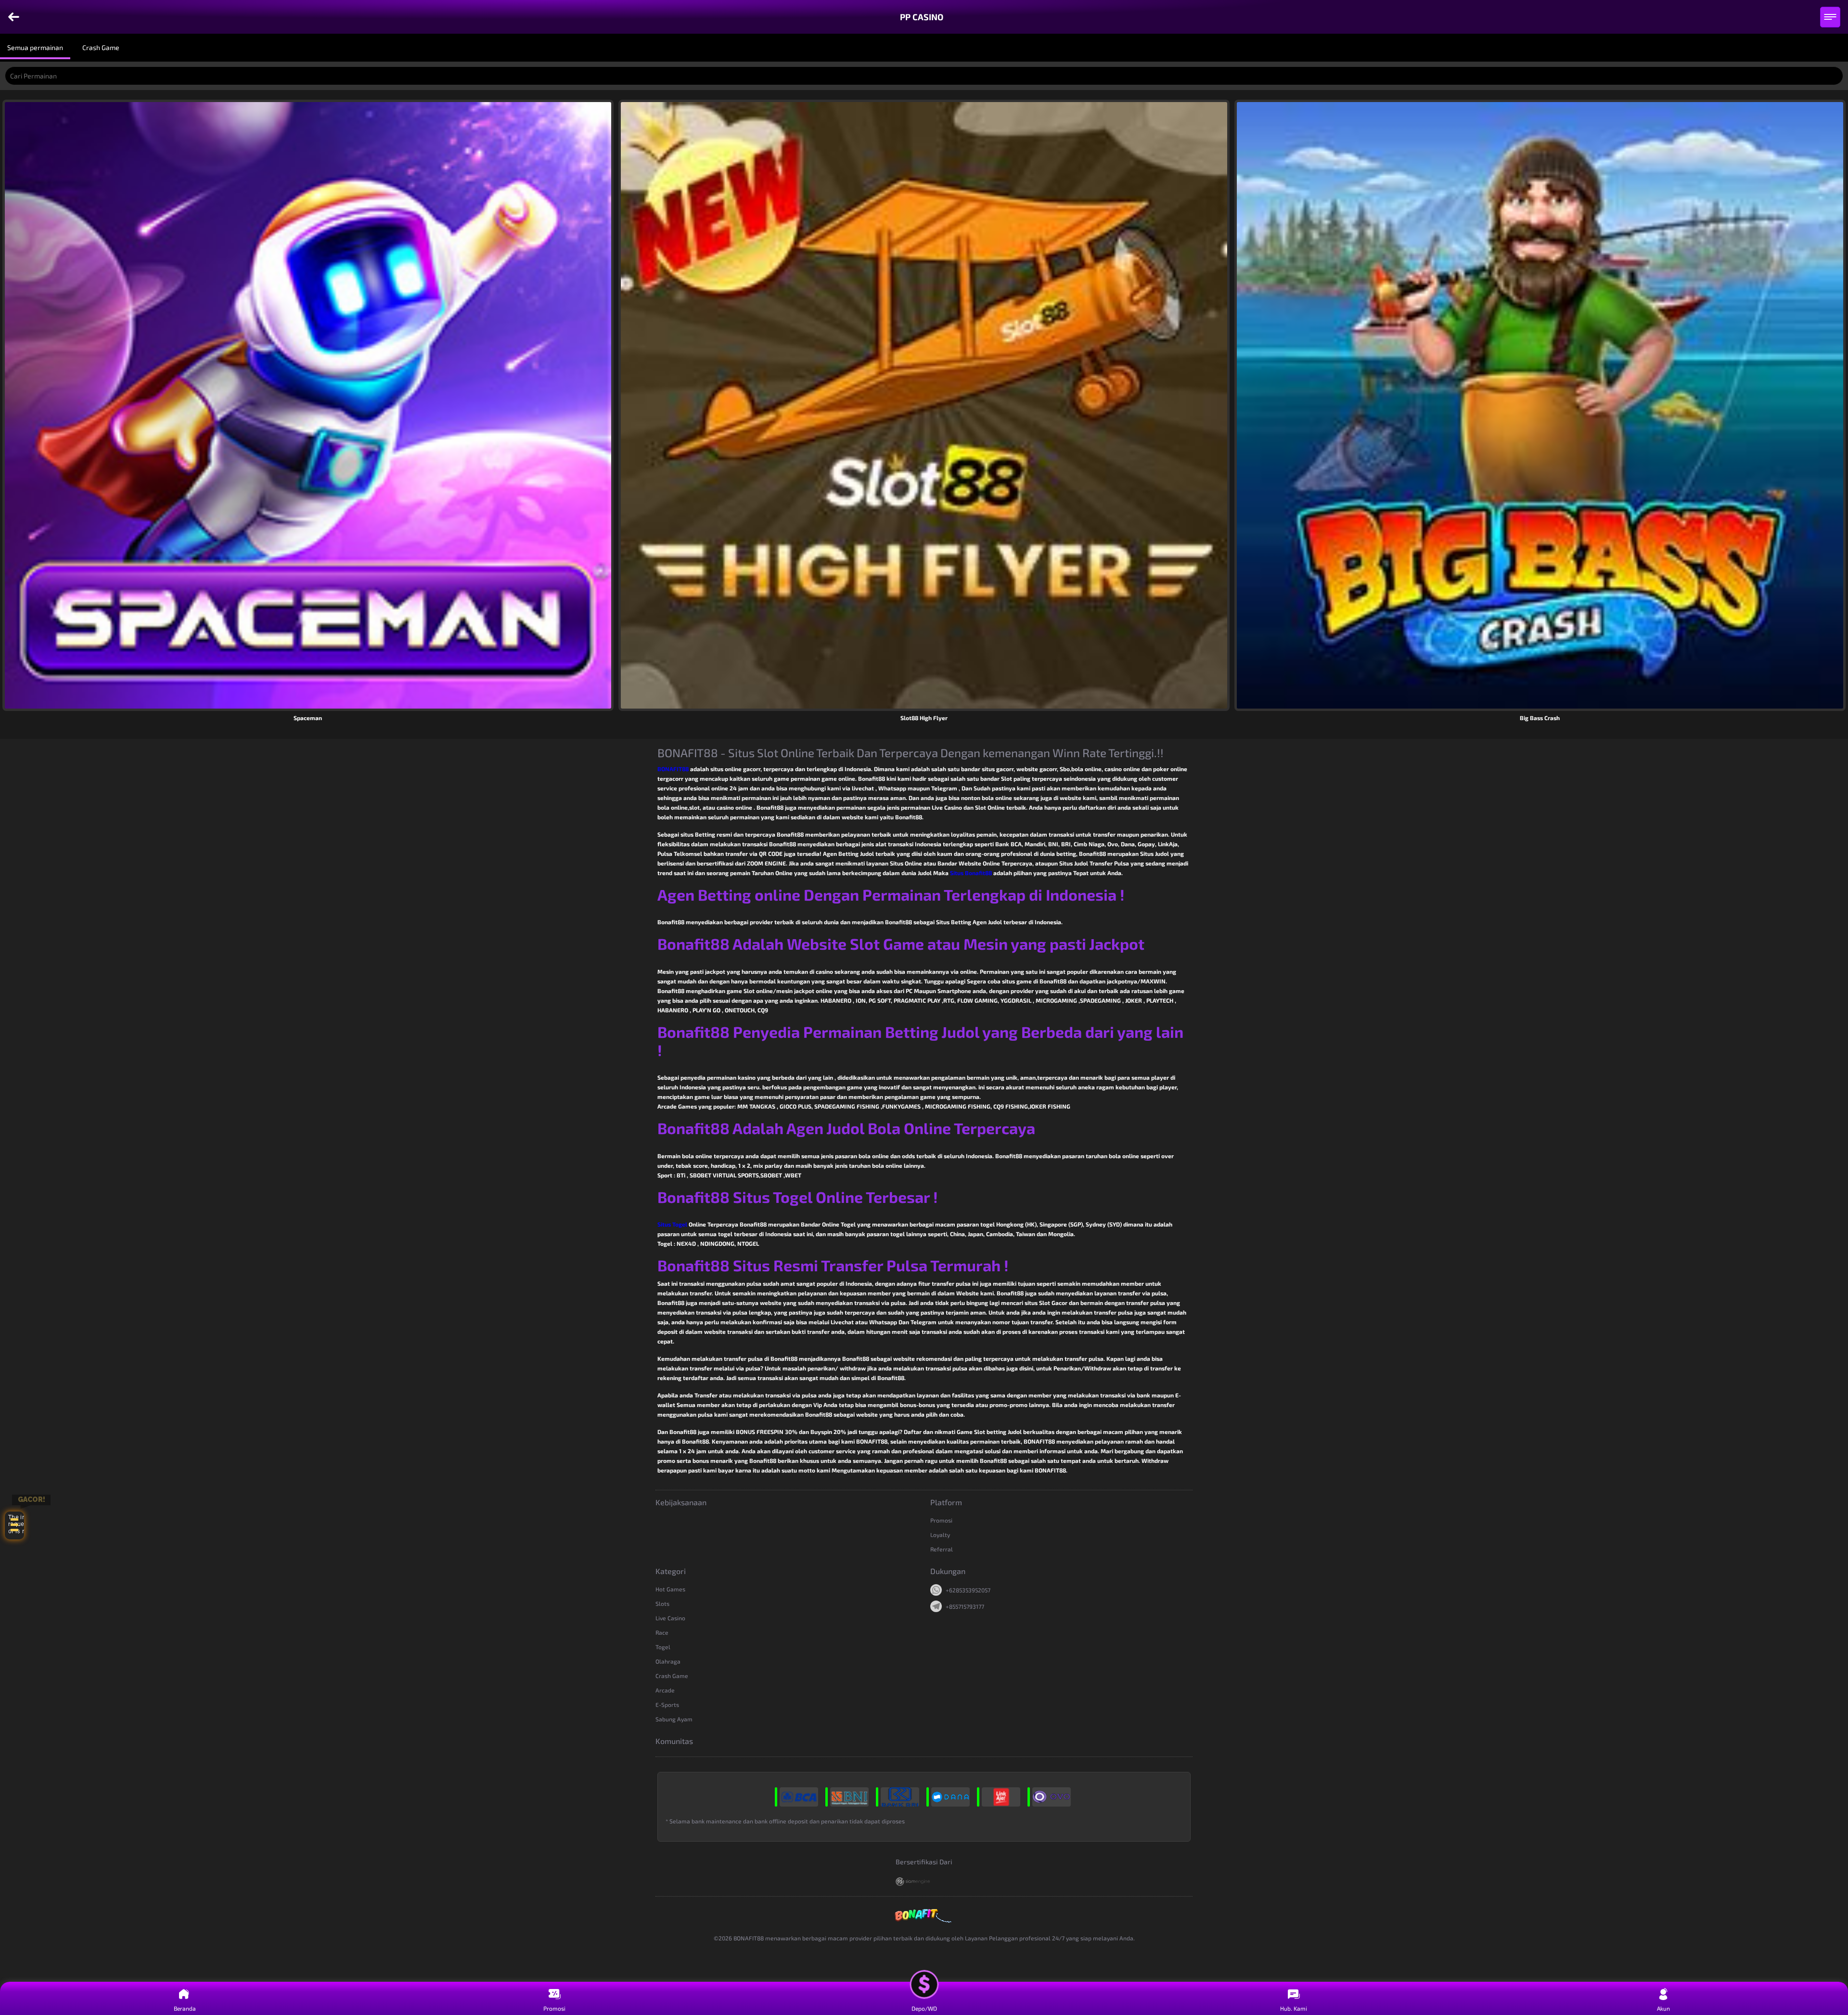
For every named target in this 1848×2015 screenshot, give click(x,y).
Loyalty (940, 1535)
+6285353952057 (968, 1590)
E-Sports (667, 1705)
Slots (662, 1603)
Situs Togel (672, 1224)
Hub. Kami (1294, 2008)
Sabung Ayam (674, 1719)
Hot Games (670, 1589)
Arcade (665, 1690)
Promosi (941, 1520)
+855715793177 (965, 1606)
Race (662, 1632)
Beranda (185, 2008)
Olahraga (668, 1661)
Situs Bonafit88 (971, 873)
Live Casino (670, 1618)
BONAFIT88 (673, 769)
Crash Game (672, 1676)
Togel (663, 1647)
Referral (942, 1549)
